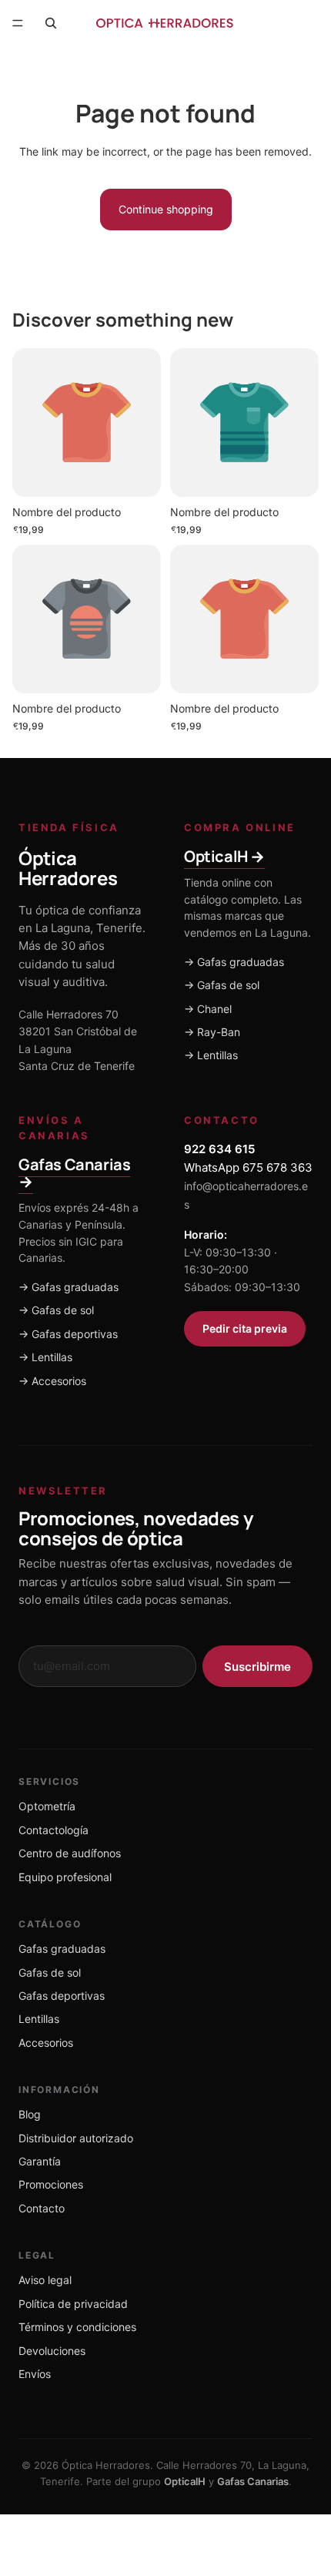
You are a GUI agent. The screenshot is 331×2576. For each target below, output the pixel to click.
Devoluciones (52, 2351)
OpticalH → (224, 856)
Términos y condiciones (77, 2327)
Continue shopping (166, 209)
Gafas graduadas (62, 1949)
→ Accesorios (52, 1381)
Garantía (40, 2161)
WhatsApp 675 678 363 (248, 1167)
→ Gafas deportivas (68, 1334)
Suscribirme (257, 1667)
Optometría (47, 1806)
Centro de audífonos (70, 1853)
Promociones (51, 2184)
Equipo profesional (65, 1877)
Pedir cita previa (245, 1328)
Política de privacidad (73, 2304)
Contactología (53, 1830)
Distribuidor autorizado (76, 2138)
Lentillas (39, 2019)
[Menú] (18, 23)
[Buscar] (51, 23)
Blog (30, 2114)
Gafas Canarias (253, 2481)
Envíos (35, 2374)
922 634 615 (219, 1149)
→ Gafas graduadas (234, 962)
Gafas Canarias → (74, 1173)
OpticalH (185, 2481)
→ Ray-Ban (212, 1032)
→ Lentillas (211, 1055)
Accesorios (46, 2043)
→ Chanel (208, 1009)
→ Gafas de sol (222, 985)
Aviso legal (45, 2280)
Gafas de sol (50, 1972)
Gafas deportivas (62, 1996)
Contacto (42, 2208)
